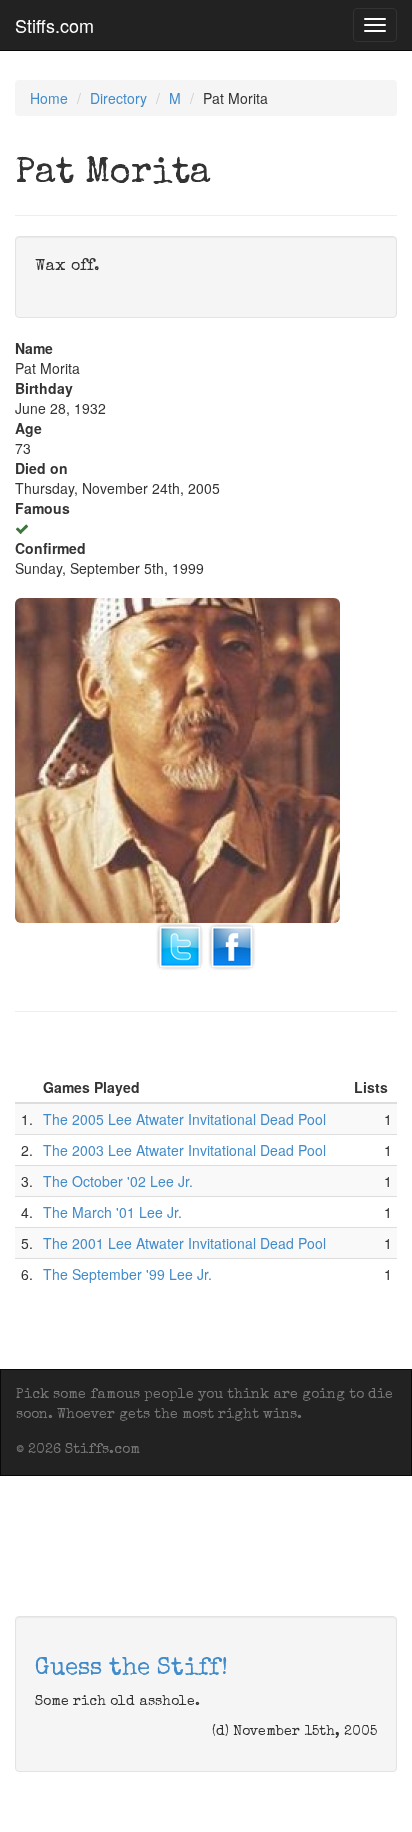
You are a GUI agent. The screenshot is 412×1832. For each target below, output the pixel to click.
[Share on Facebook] (232, 945)
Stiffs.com (54, 25)
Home (49, 98)
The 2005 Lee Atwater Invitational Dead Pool (184, 1119)
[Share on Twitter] (180, 945)
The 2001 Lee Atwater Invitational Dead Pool (184, 1243)
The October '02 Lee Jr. (118, 1181)
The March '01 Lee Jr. (112, 1212)
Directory (118, 98)
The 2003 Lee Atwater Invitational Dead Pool (184, 1150)
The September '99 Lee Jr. (127, 1274)
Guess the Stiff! (131, 1669)
